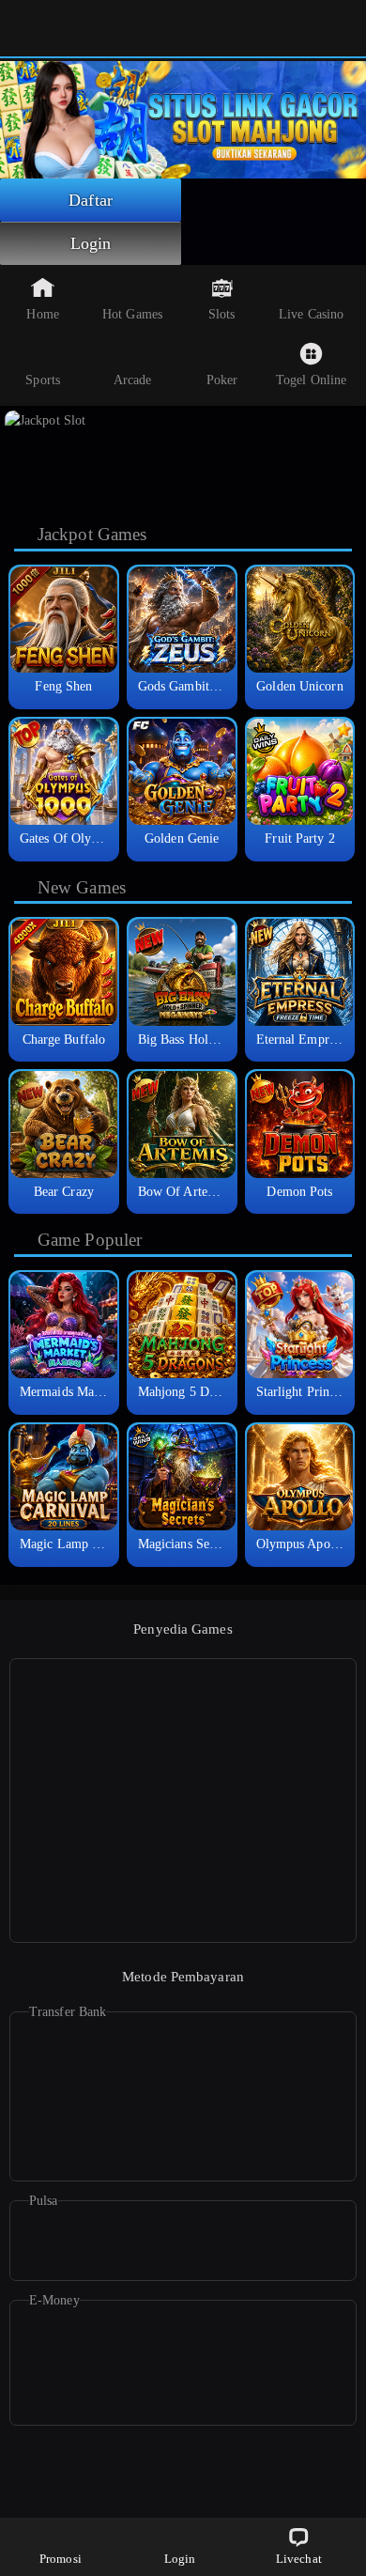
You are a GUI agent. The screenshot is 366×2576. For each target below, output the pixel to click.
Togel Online (311, 380)
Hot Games (132, 314)
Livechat (299, 2559)
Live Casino (311, 314)
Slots (222, 314)
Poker (222, 380)
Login (91, 243)
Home (42, 314)
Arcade (133, 380)
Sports (43, 380)
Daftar (91, 200)
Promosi (61, 2559)
